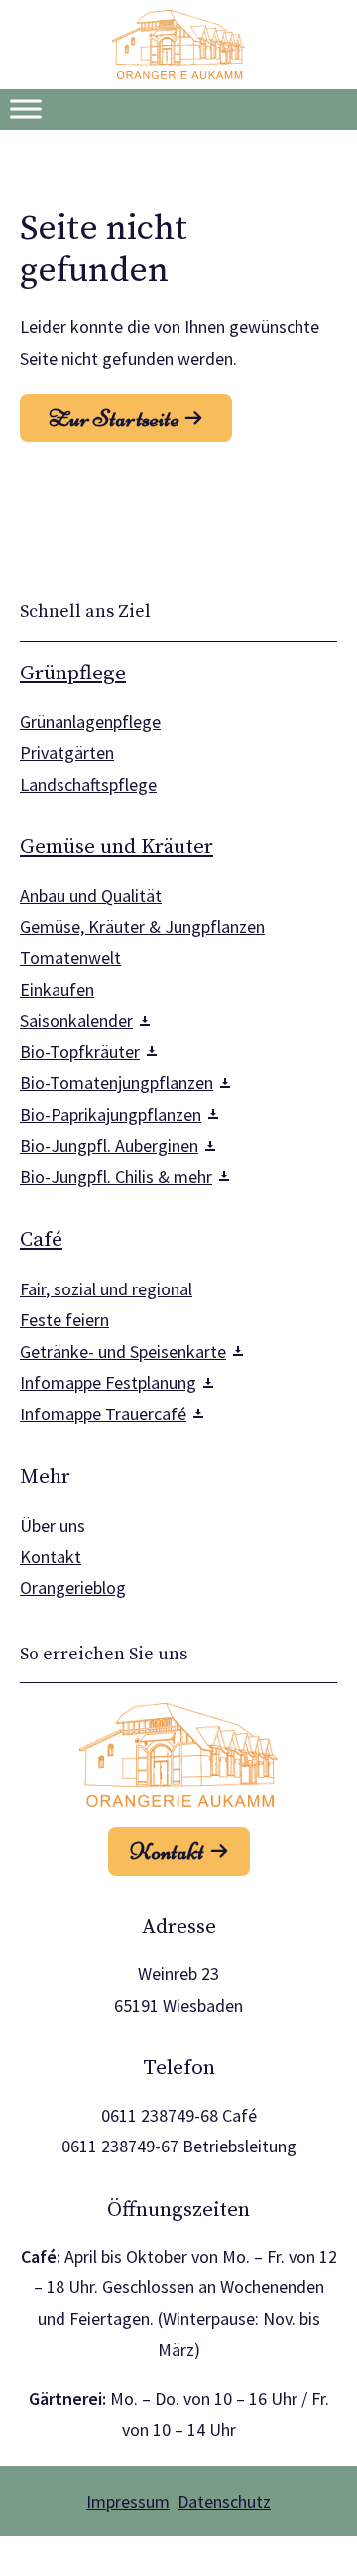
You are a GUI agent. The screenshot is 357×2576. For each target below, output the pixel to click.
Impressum (128, 2501)
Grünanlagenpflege (90, 722)
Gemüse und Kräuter (117, 847)
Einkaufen (57, 989)
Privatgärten (67, 752)
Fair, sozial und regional (106, 1289)
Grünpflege (73, 674)
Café (41, 1240)
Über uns (53, 1525)
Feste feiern (64, 1320)
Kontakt (51, 1557)
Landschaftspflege (88, 784)
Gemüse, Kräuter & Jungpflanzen (142, 927)
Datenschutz (224, 2501)
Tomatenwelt (70, 958)
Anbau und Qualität (91, 895)
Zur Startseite (114, 419)
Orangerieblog (73, 1588)
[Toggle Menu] (26, 109)
